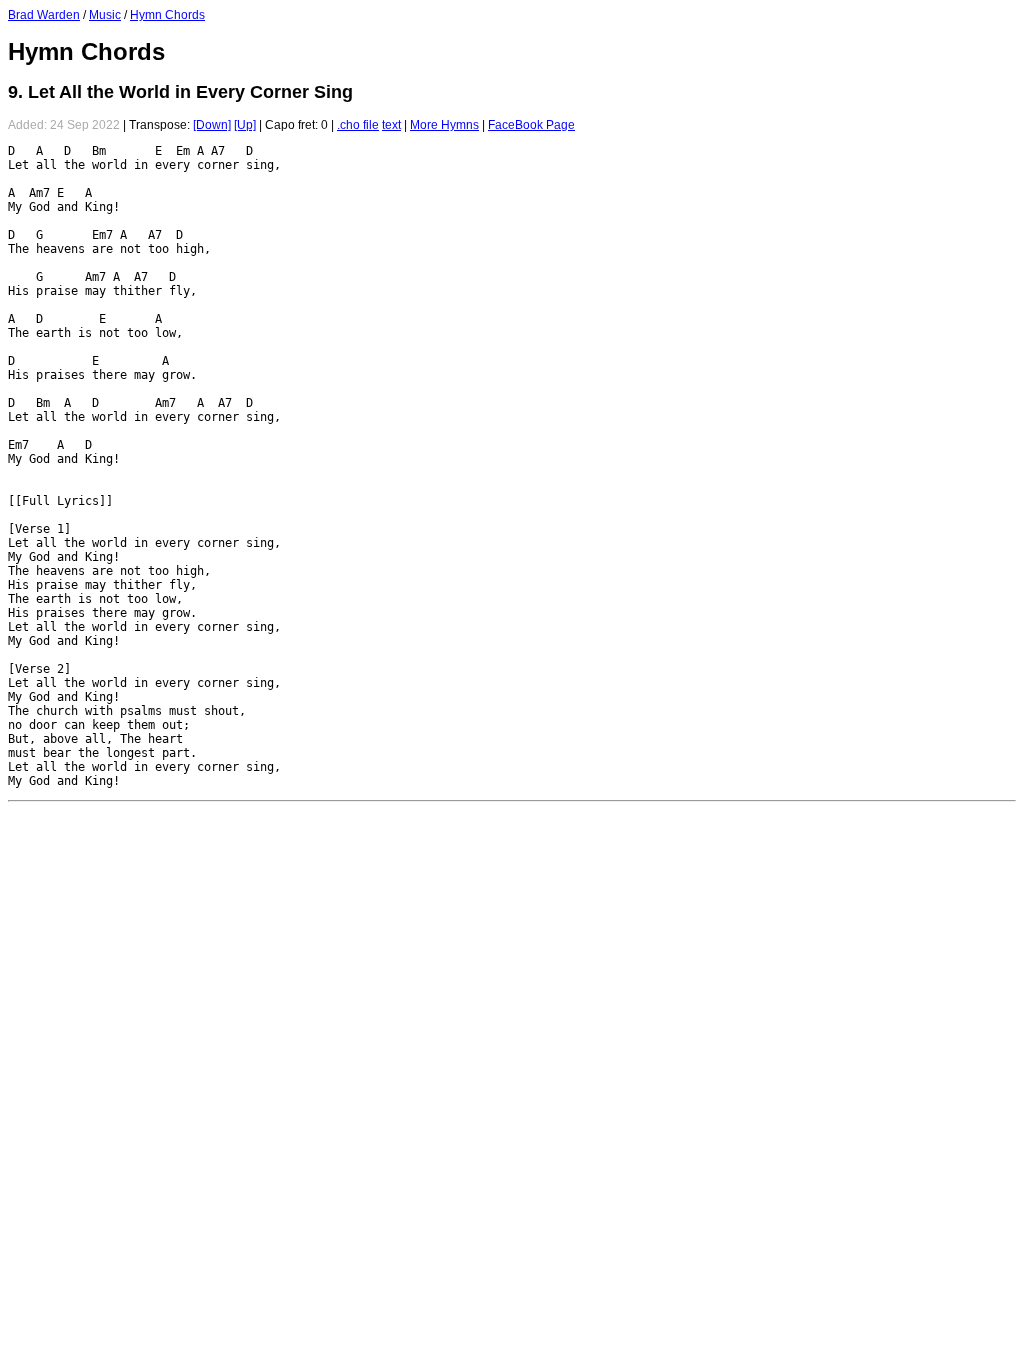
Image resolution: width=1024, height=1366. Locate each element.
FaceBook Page (531, 125)
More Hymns (444, 125)
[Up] (245, 125)
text (391, 125)
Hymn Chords (167, 15)
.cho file (358, 125)
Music (105, 15)
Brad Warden (44, 15)
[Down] (212, 125)
